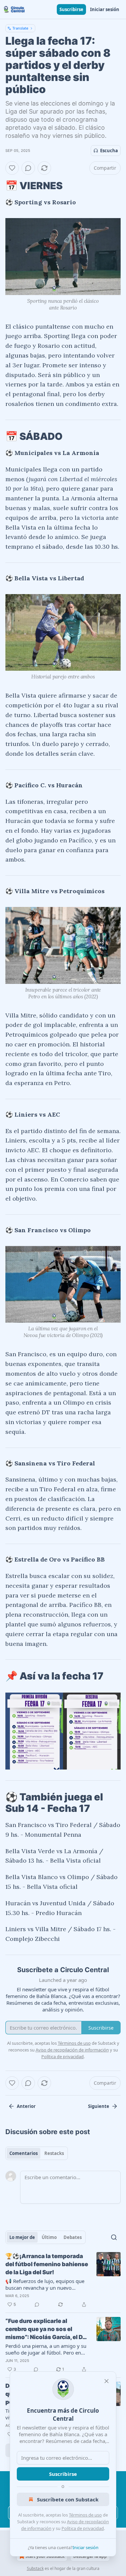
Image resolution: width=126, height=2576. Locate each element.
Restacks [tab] (54, 2153)
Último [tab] (49, 2237)
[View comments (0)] (28, 168)
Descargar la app (90, 2556)
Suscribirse (71, 9)
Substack (35, 2568)
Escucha (109, 151)
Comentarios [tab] (24, 2153)
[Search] (114, 2237)
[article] (63, 2280)
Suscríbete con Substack (68, 2499)
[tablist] (37, 2153)
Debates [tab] (73, 2237)
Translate (20, 28)
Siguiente (99, 2106)
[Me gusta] (12, 168)
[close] (107, 2381)
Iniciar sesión (105, 9)
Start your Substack (45, 2556)
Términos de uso (85, 2515)
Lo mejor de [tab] (22, 2237)
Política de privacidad (83, 2528)
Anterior (26, 2106)
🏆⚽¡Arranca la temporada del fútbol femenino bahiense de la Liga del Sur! (47, 2264)
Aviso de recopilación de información (72, 2050)
